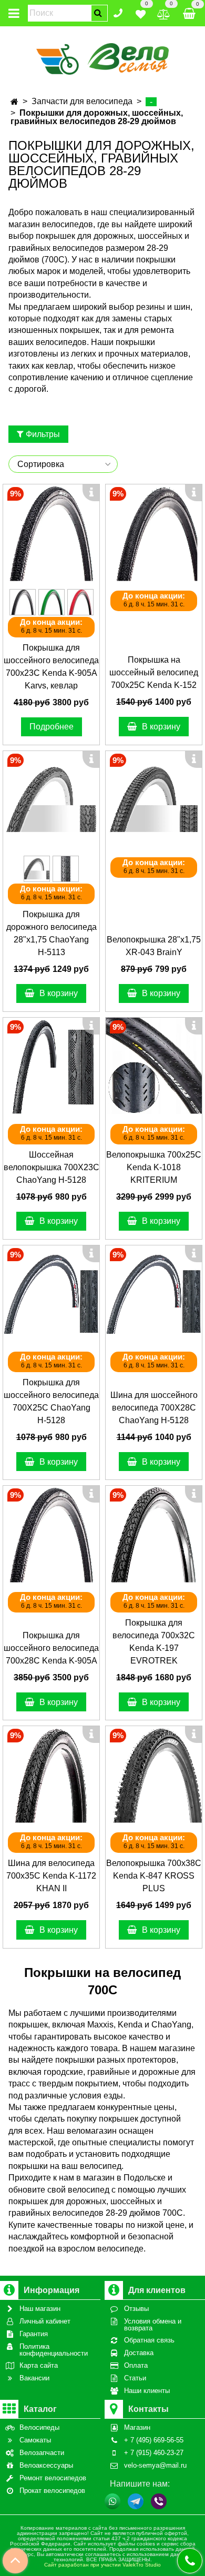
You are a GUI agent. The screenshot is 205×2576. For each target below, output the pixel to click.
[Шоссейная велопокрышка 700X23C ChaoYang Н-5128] (51, 1066)
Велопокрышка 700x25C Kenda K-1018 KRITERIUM (154, 1167)
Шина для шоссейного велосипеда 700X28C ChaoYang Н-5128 (154, 1408)
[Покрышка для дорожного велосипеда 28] (51, 799)
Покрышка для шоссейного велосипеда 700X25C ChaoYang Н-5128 (51, 1401)
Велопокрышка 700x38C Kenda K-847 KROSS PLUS (154, 1876)
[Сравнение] (164, 12)
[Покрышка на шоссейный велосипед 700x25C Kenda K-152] (154, 533)
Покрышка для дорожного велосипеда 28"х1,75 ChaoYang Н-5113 (52, 933)
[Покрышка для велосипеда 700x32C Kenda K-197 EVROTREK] (154, 1534)
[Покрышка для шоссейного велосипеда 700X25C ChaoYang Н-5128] (51, 1294)
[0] (141, 12)
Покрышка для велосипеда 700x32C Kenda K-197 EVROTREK (154, 1642)
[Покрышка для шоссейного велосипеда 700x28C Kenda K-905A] (51, 1534)
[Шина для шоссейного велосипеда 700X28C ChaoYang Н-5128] (154, 1294)
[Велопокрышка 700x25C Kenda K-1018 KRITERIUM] (154, 1066)
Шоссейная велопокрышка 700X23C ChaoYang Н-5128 (52, 1167)
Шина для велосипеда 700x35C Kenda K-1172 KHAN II (51, 1876)
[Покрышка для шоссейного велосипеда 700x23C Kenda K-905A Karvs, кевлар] (51, 533)
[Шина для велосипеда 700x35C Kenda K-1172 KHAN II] (51, 1774)
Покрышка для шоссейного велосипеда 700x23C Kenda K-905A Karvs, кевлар (51, 667)
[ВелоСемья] (103, 57)
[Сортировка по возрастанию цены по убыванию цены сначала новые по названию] (63, 464)
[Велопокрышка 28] (154, 799)
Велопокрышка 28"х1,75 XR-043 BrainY (154, 946)
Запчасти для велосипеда (82, 101)
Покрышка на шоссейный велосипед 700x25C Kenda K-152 (154, 672)
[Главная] (14, 102)
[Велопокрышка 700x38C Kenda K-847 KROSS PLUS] (154, 1774)
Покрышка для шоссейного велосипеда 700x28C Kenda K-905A (51, 1648)
